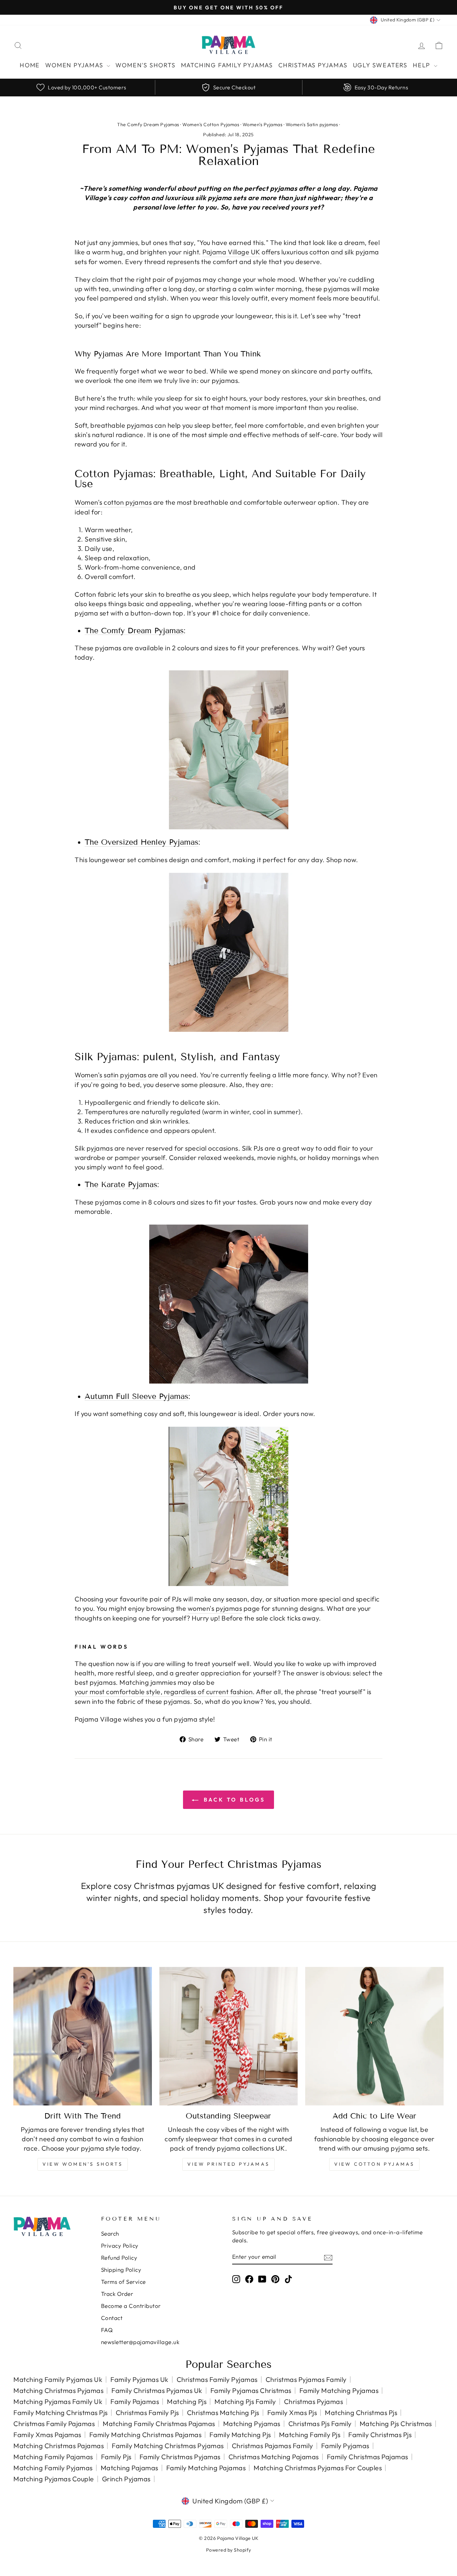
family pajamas (135, 2401)
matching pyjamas (252, 2424)
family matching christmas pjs (61, 2413)
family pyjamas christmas (251, 2390)
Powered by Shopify (229, 2550)
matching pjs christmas (396, 2424)
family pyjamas (345, 2446)
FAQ (107, 2330)
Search (110, 2233)
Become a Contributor (131, 2306)
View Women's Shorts (83, 2164)
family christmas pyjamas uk (157, 2390)
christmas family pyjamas (217, 2379)
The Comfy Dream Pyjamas (148, 124)
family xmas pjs (292, 2413)
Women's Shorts (145, 65)
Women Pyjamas (75, 65)
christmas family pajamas (54, 2424)
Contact (112, 2318)
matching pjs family (245, 2401)
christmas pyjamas (314, 2401)
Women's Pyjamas (263, 124)
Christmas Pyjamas (313, 65)
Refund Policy (119, 2258)
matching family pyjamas (53, 2468)
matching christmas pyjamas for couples (318, 2468)
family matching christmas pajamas (146, 2435)
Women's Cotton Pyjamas (211, 124)
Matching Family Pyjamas (227, 65)
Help (423, 65)
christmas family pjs (147, 2413)
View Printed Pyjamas (229, 2164)
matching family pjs (310, 2435)
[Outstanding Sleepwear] (229, 2036)
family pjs (116, 2457)
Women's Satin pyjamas (312, 124)
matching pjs (187, 2401)
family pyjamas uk (140, 2379)
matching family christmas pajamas (159, 2424)
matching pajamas (129, 2468)
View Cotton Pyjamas (375, 2164)
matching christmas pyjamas (58, 2390)
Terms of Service (123, 2282)
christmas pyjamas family (306, 2379)
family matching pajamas (206, 2468)
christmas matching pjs (223, 2413)
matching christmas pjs (361, 2413)
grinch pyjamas (126, 2479)
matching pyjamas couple (54, 2479)
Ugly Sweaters (380, 65)
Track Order (117, 2294)
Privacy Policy (120, 2246)
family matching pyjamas (339, 2390)
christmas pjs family (320, 2424)
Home (30, 65)
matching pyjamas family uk (58, 2401)
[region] (229, 87)
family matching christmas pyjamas (168, 2446)
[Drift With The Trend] (83, 2036)
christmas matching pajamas (274, 2457)
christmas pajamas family (272, 2446)
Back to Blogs (233, 1800)
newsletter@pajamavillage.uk (140, 2342)
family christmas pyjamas (180, 2457)
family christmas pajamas (368, 2457)
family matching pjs (240, 2435)
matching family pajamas (53, 2457)
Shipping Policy (121, 2270)
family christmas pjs (380, 2435)
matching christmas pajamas (59, 2446)
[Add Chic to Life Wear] (374, 2036)
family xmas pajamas (47, 2435)
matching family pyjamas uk (58, 2379)
